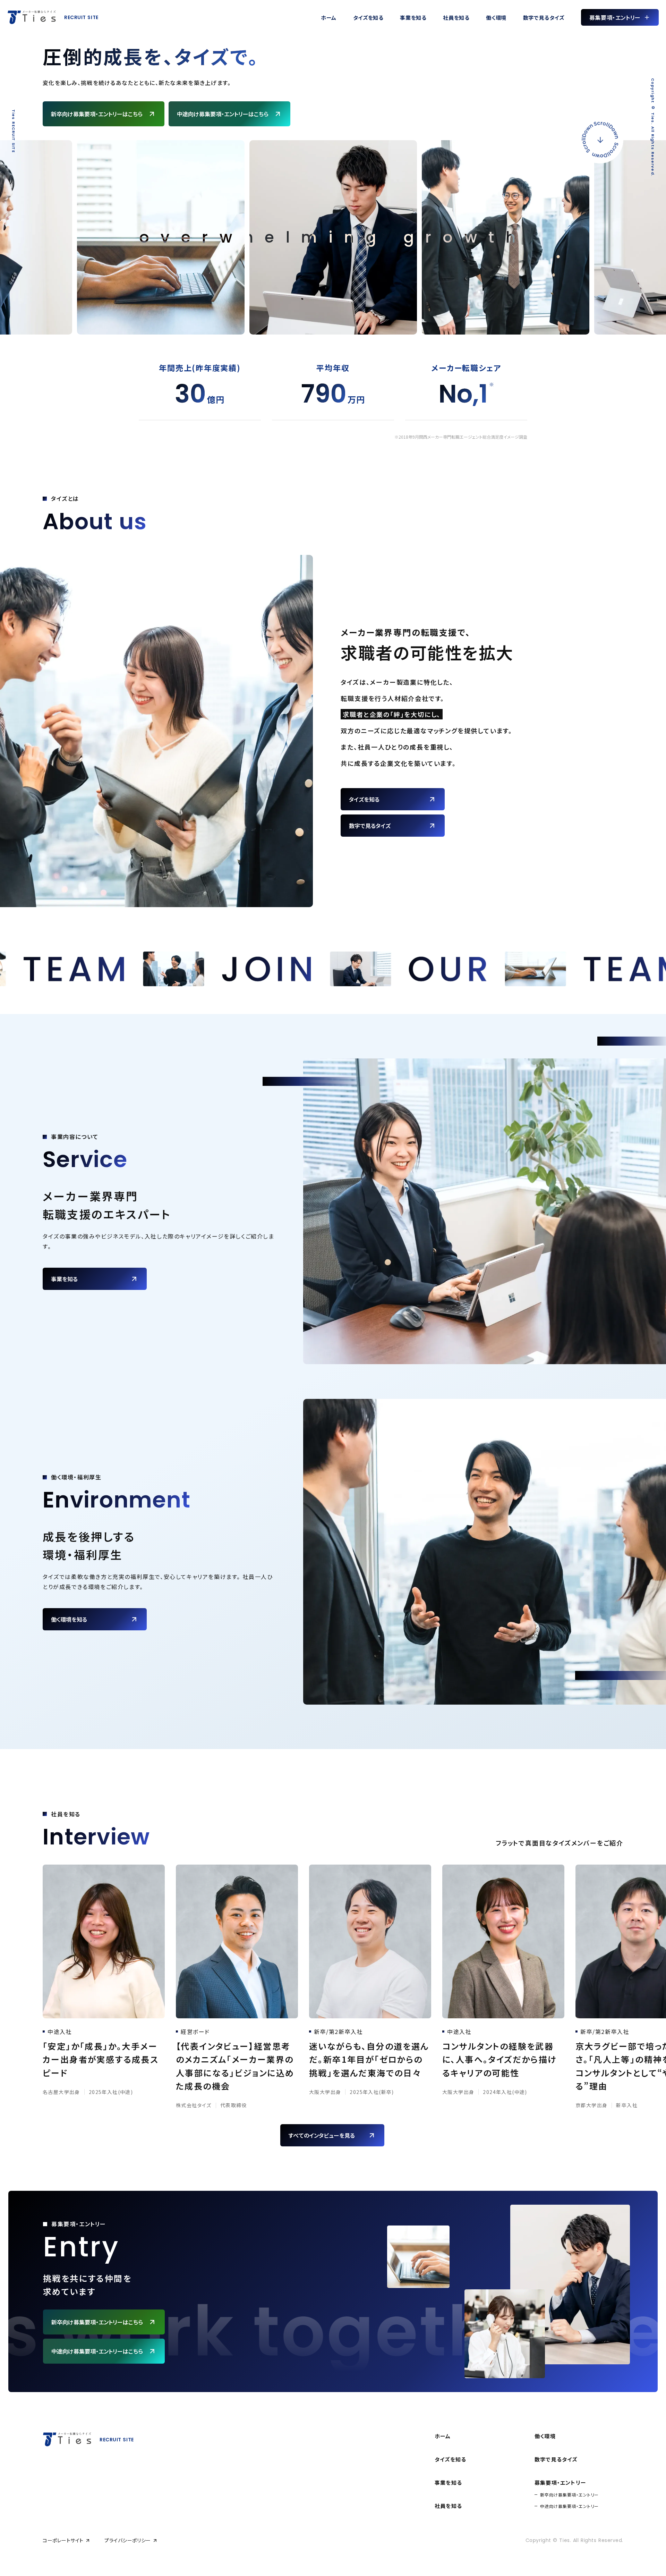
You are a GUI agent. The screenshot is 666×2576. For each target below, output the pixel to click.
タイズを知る (450, 2459)
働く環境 (545, 2436)
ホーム (443, 2436)
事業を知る (448, 2482)
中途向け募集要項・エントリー (569, 2506)
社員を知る (448, 2506)
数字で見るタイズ (556, 2459)
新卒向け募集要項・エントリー (569, 2495)
